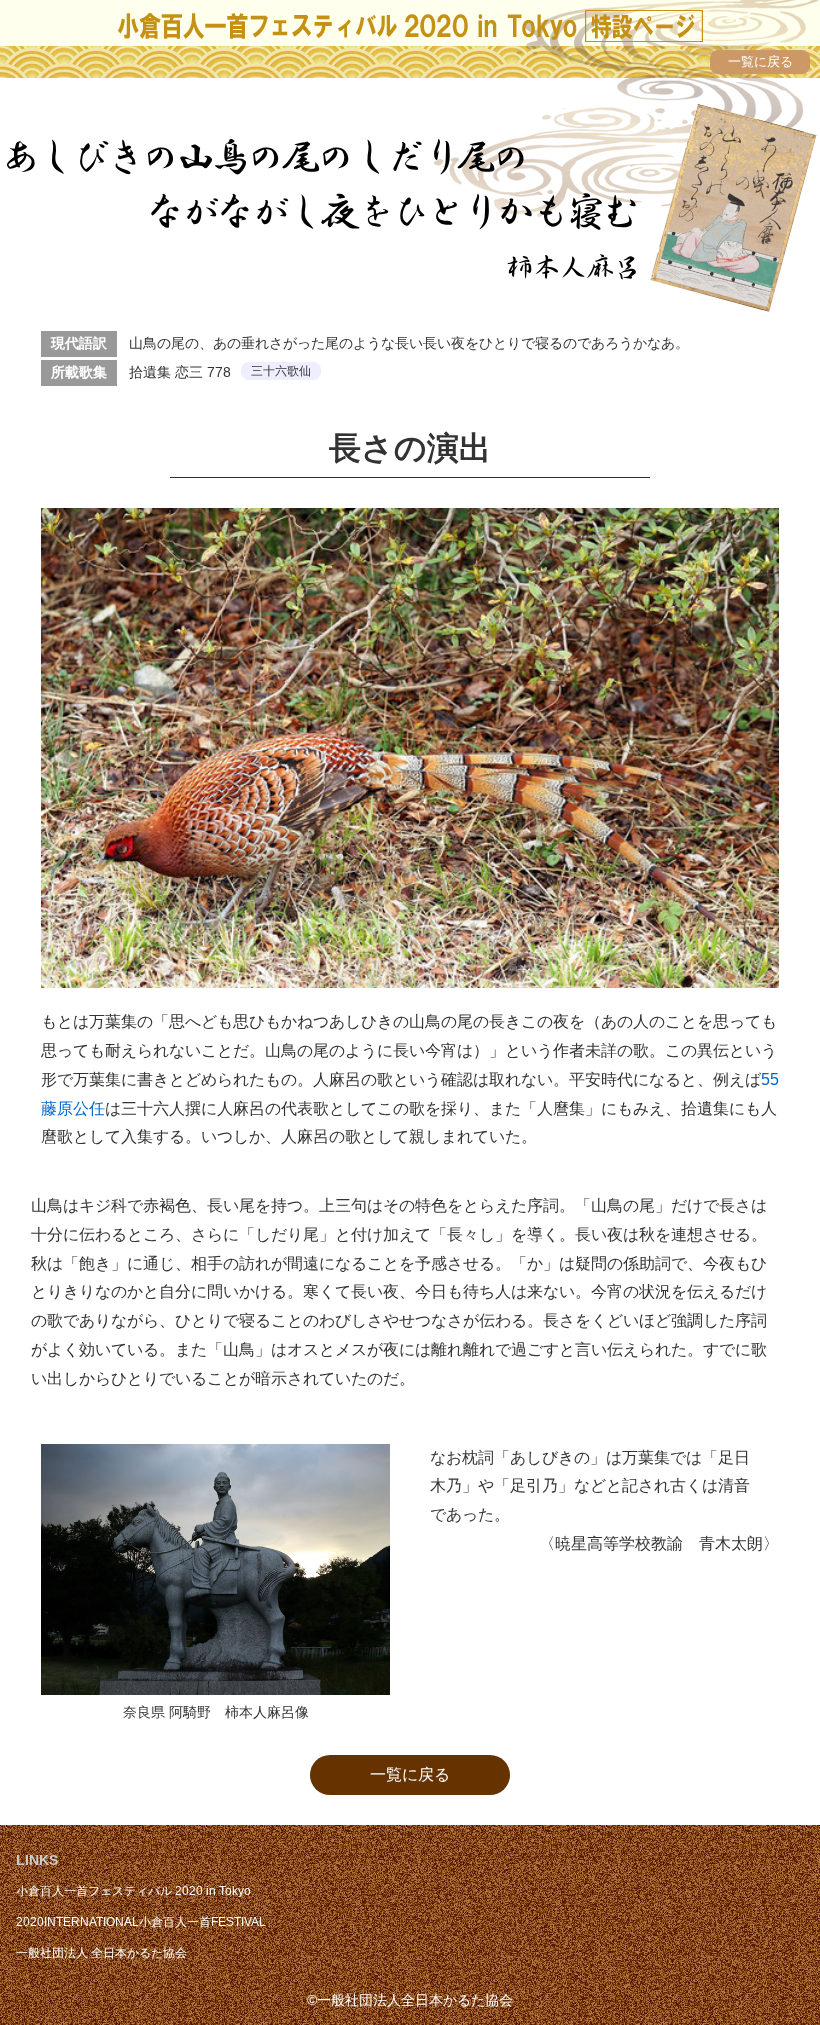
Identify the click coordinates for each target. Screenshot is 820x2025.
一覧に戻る (410, 1774)
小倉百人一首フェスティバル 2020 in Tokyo (133, 1891)
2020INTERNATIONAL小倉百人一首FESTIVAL (141, 1922)
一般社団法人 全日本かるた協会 (101, 1953)
